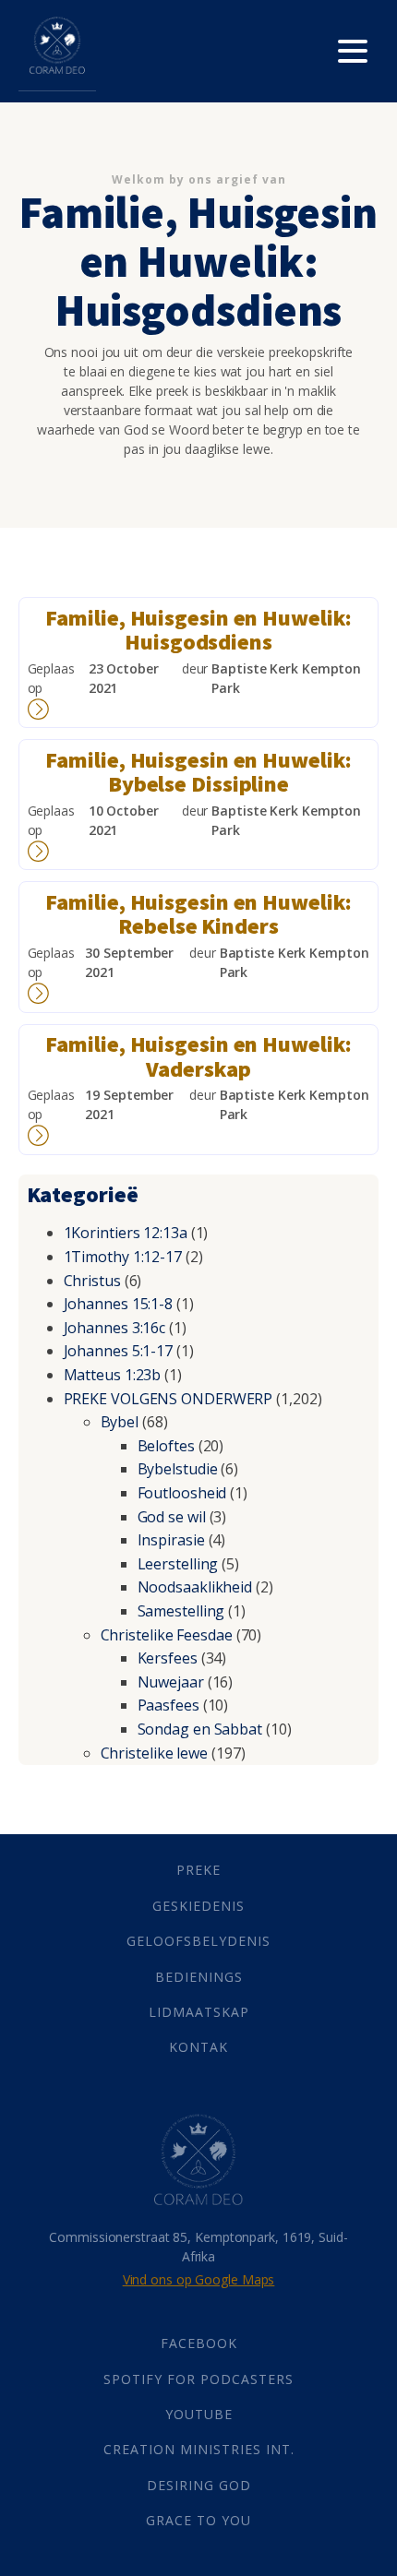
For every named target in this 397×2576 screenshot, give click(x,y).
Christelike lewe (154, 1753)
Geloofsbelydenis (198, 1941)
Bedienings (199, 1977)
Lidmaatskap (199, 2012)
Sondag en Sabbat (200, 1729)
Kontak (198, 2047)
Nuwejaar (171, 1682)
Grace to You (198, 2520)
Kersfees (168, 1658)
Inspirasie (171, 1540)
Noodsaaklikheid (195, 1587)
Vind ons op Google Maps (199, 2279)
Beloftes (166, 1446)
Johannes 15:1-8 (119, 1304)
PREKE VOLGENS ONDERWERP (168, 1399)
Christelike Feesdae (167, 1635)
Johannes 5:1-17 (119, 1351)
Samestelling (181, 1611)
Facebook (199, 2343)
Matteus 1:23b (113, 1375)
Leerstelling (178, 1564)
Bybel (120, 1422)
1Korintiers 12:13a (126, 1233)
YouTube (199, 2414)
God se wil (172, 1517)
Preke (198, 1870)
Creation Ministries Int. (199, 2449)
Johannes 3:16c (115, 1328)
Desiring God (199, 2485)
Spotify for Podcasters (198, 2379)
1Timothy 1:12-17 (123, 1257)
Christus (92, 1281)
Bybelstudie (178, 1469)
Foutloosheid (182, 1493)
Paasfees (168, 1705)
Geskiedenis (198, 1906)
